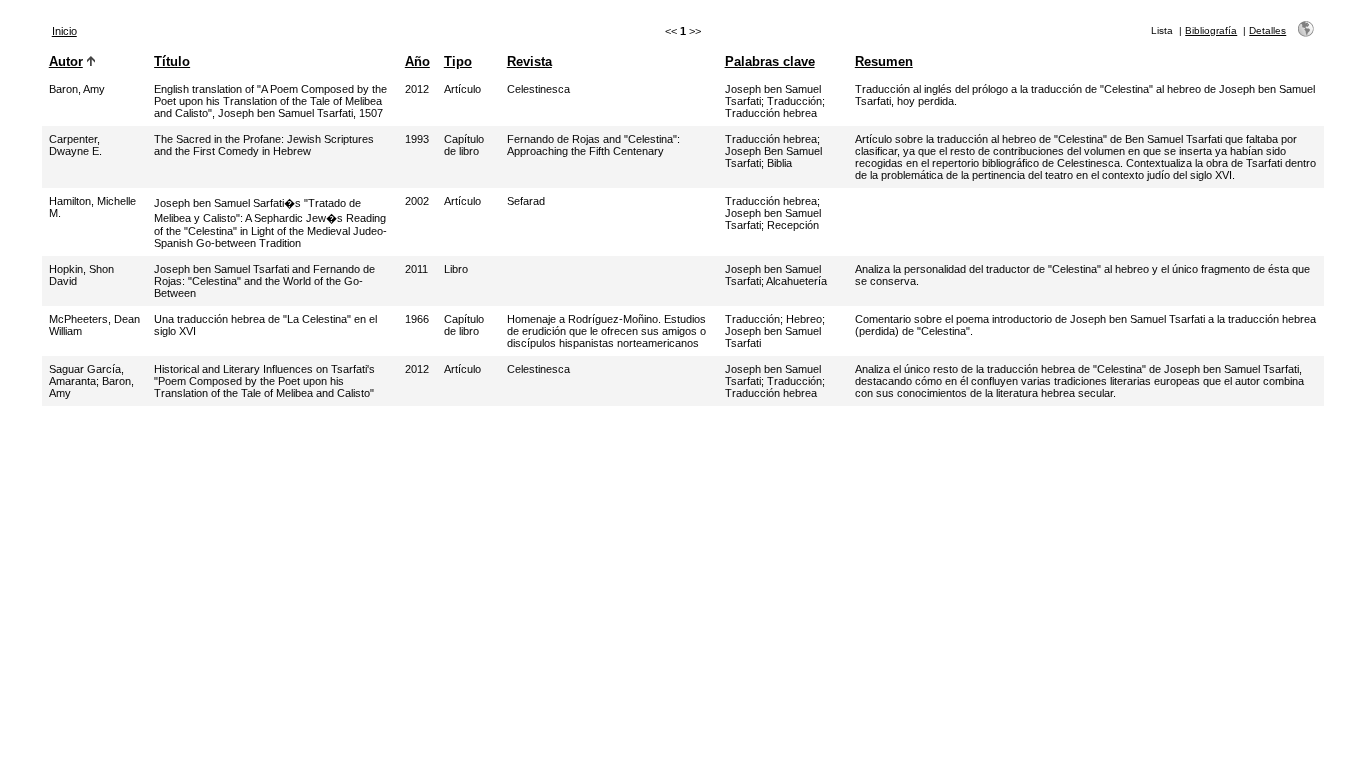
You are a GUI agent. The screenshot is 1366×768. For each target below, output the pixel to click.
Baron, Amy (77, 89)
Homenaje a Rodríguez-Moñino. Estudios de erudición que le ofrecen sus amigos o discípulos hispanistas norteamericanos (606, 331)
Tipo (458, 61)
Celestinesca (538, 89)
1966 (417, 319)
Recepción (793, 225)
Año (417, 61)
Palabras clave (770, 61)
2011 (416, 269)
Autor (66, 61)
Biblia (779, 163)
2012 (417, 89)
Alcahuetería (796, 281)
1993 (417, 139)
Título (172, 61)
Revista (529, 61)
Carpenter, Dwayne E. (75, 145)
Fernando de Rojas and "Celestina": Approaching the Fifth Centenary (593, 145)
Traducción (794, 101)
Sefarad (526, 201)
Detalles (1267, 30)
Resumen (884, 61)
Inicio (64, 31)
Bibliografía (1211, 30)
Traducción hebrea (771, 113)
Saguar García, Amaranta (86, 375)
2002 (417, 201)
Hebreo (804, 319)
